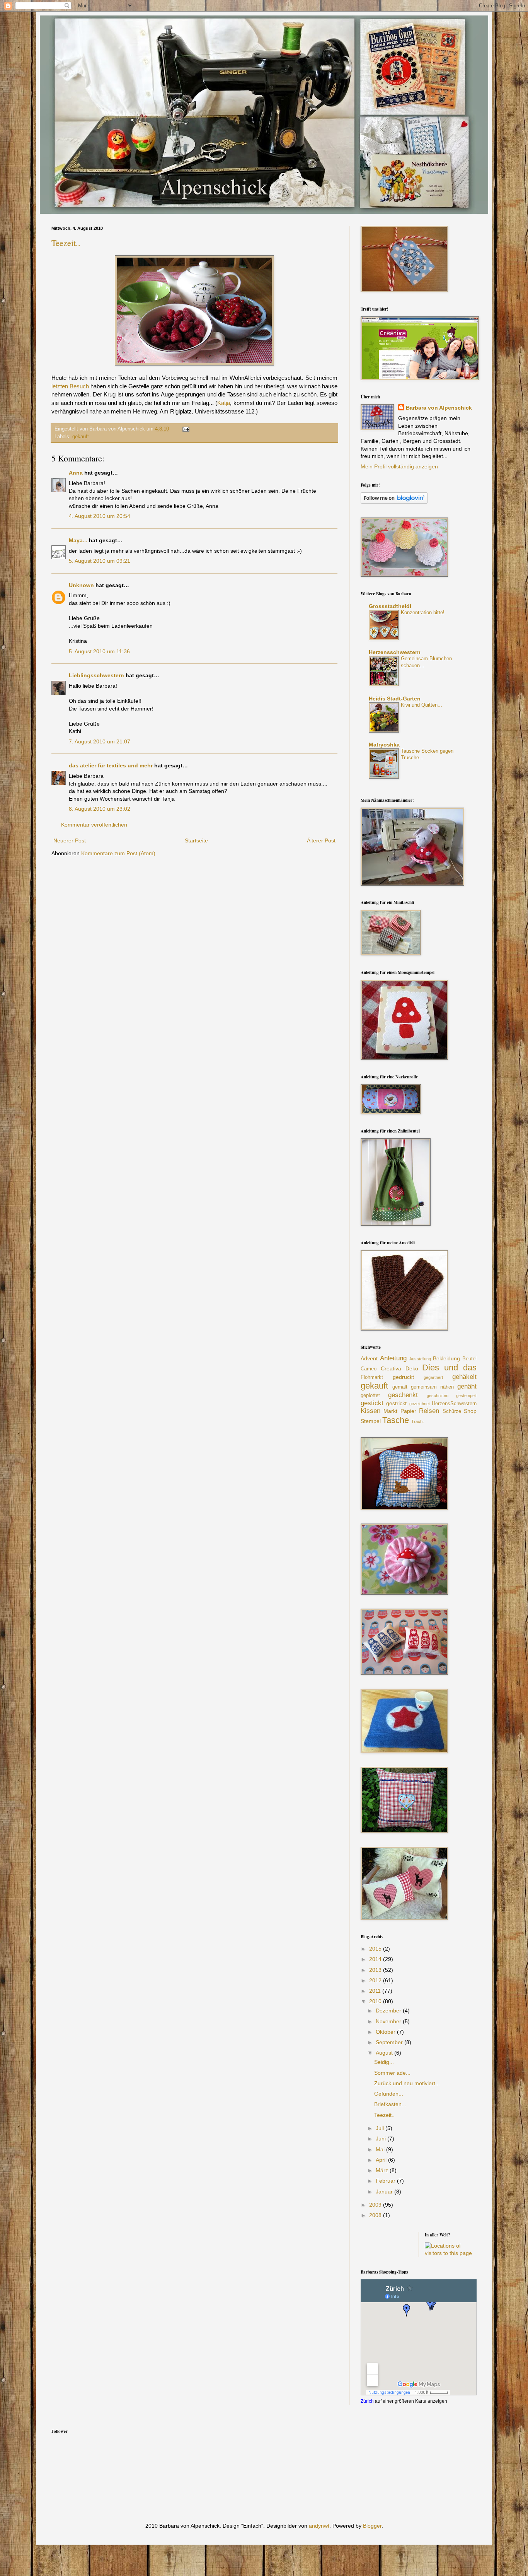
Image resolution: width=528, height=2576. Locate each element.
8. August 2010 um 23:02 (100, 809)
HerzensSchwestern (454, 1404)
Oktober (386, 2032)
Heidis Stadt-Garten (395, 699)
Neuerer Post (70, 840)
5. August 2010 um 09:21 (100, 561)
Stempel (371, 1421)
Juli (381, 2128)
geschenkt (403, 1395)
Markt (390, 1411)
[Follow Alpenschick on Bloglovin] (394, 502)
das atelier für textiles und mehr (111, 765)
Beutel (469, 1359)
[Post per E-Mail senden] (185, 429)
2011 (376, 1991)
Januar (385, 2192)
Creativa (391, 1368)
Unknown (81, 585)
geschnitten (438, 1396)
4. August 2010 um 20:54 (100, 516)
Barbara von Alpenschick (439, 408)
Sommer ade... (392, 2073)
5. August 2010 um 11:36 (99, 651)
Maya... (78, 540)
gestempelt (466, 1396)
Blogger (372, 2526)
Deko (412, 1368)
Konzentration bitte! (423, 612)
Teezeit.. (66, 243)
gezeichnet (420, 1404)
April (382, 2160)
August (385, 2053)
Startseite (196, 840)
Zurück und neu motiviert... (407, 2083)
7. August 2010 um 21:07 (100, 741)
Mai (381, 2149)
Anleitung (393, 1358)
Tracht (417, 1421)
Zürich (367, 2401)
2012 (376, 1980)
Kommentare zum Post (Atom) (118, 853)
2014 (376, 1959)
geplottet (370, 1396)
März (383, 2170)
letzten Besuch (70, 386)
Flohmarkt (372, 1377)
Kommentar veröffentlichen (94, 825)
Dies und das (449, 1367)
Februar (386, 2181)
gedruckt (403, 1377)
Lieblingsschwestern (96, 675)
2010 (376, 2001)
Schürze (452, 1411)
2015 (376, 1949)
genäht (467, 1386)
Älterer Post (321, 840)
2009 (376, 2205)
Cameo (369, 1369)
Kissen (370, 1411)
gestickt (372, 1403)
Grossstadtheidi (390, 606)
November (389, 2021)
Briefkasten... (390, 2104)
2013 (376, 1970)
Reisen (429, 1411)
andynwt (319, 2526)
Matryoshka (384, 745)
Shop (470, 1411)
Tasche (396, 1420)
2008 (376, 2215)
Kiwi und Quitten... (422, 705)
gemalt (400, 1387)
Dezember (389, 2011)
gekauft (81, 437)
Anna (76, 473)
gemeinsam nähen (432, 1387)
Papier (408, 1411)
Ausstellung (420, 1359)
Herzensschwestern (395, 652)
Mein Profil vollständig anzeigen (399, 466)
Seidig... (384, 2062)
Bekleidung (446, 1358)
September (390, 2042)
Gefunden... (389, 2094)
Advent (369, 1358)
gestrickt (396, 1403)
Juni (382, 2139)
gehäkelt (464, 1377)
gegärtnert (433, 1377)
